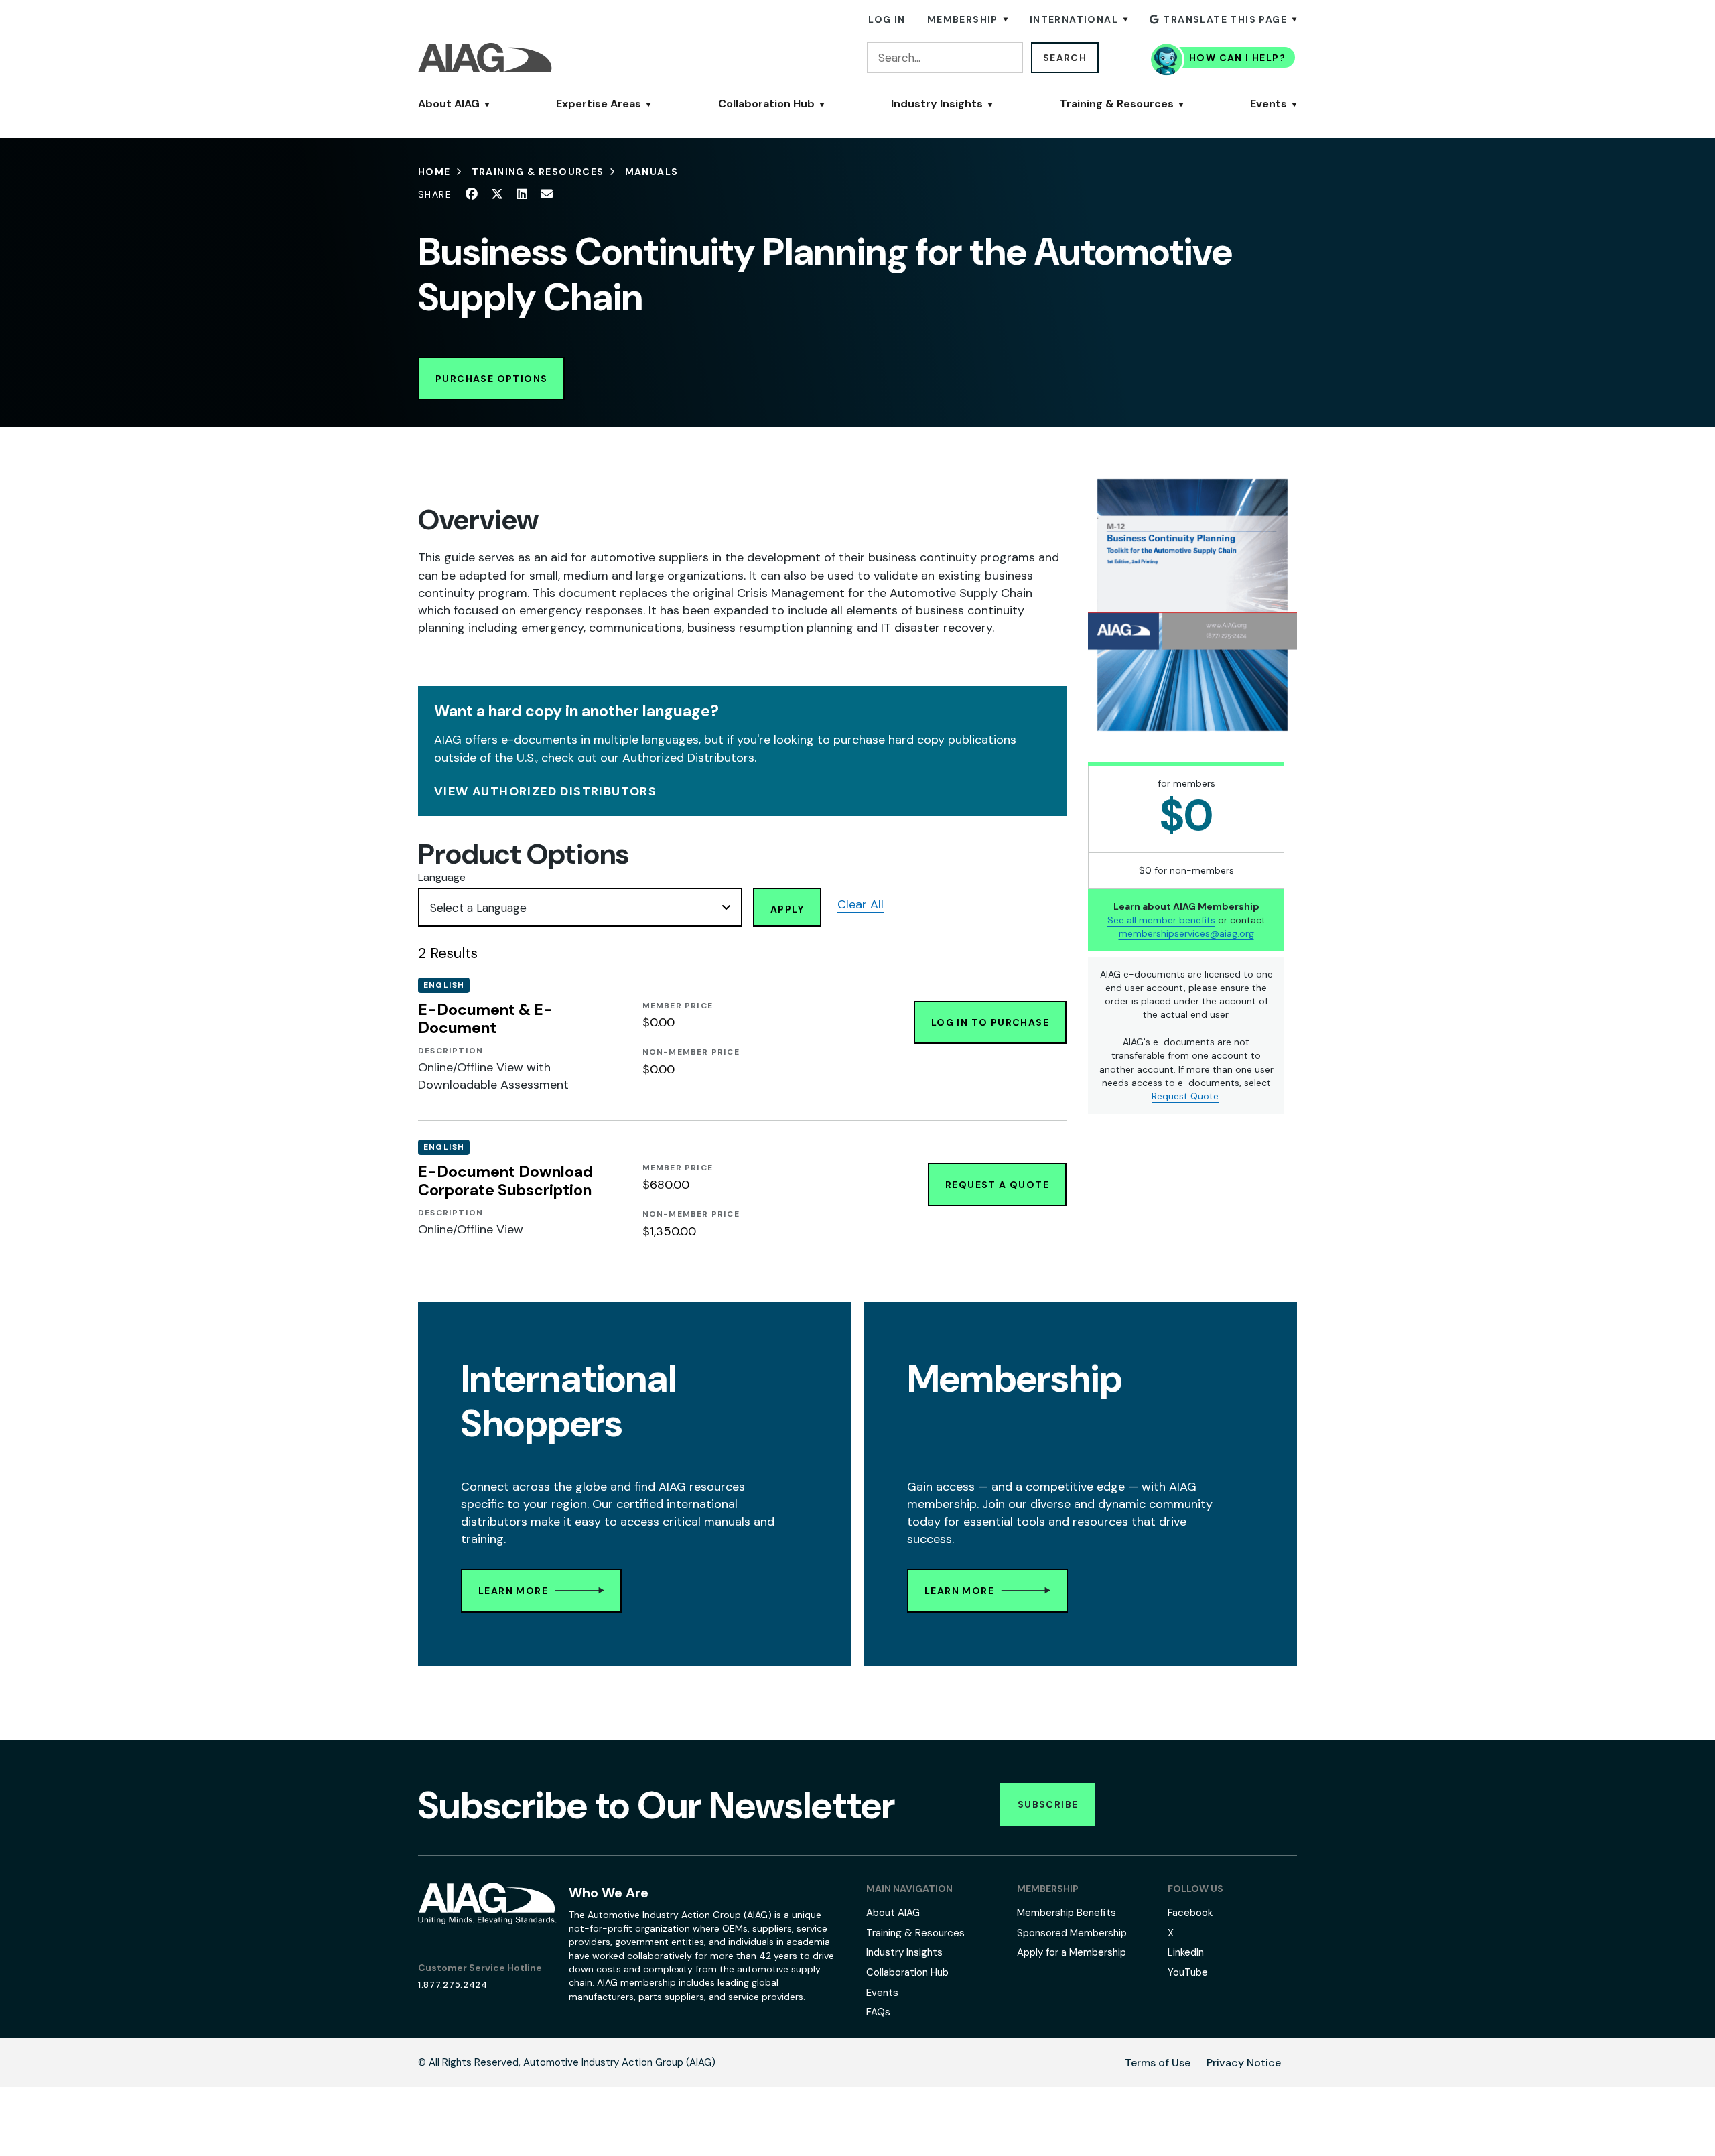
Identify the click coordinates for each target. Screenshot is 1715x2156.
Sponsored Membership (1072, 1933)
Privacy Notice (1244, 2063)
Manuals (652, 172)
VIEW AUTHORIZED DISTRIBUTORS (545, 791)
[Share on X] (497, 194)
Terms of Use (1158, 2063)
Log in (887, 19)
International (1074, 19)
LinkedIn (1186, 1952)
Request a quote (997, 1185)
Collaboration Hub (766, 104)
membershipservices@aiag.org (1186, 933)
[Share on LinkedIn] (522, 194)
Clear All (861, 904)
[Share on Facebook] (472, 194)
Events (1268, 104)
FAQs (878, 2012)
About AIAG (449, 104)
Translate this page (1225, 19)
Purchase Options (491, 379)
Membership (963, 19)
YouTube (1188, 1972)
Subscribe (1048, 1804)
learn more (513, 1591)
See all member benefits (1161, 920)
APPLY (787, 909)
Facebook (1190, 1913)
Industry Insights (937, 104)
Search (1065, 58)
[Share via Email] (547, 194)
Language (442, 877)
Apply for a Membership (1072, 1952)
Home (434, 172)
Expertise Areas (599, 104)
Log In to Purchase (990, 1022)
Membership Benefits (1067, 1913)
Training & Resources (1117, 104)
